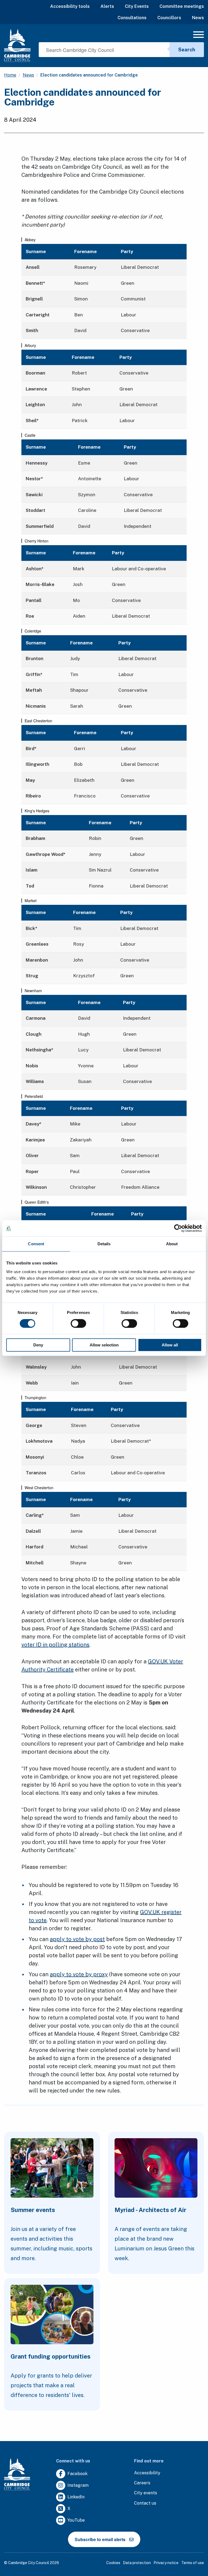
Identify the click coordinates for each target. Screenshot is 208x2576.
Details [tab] (104, 1244)
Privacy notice (166, 2563)
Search (187, 50)
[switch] (78, 1323)
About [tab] (172, 1244)
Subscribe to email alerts (100, 2539)
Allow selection (104, 1345)
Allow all (170, 1345)
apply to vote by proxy (79, 1974)
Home (10, 75)
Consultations (132, 18)
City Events (137, 6)
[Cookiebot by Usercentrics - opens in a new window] (178, 1228)
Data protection (137, 2563)
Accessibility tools (70, 6)
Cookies (113, 2563)
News (198, 18)
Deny (38, 1345)
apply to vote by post (77, 1939)
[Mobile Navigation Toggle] (199, 36)
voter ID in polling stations (55, 1645)
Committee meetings (182, 6)
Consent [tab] (36, 1244)
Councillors (169, 18)
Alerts (107, 6)
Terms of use (193, 2563)
